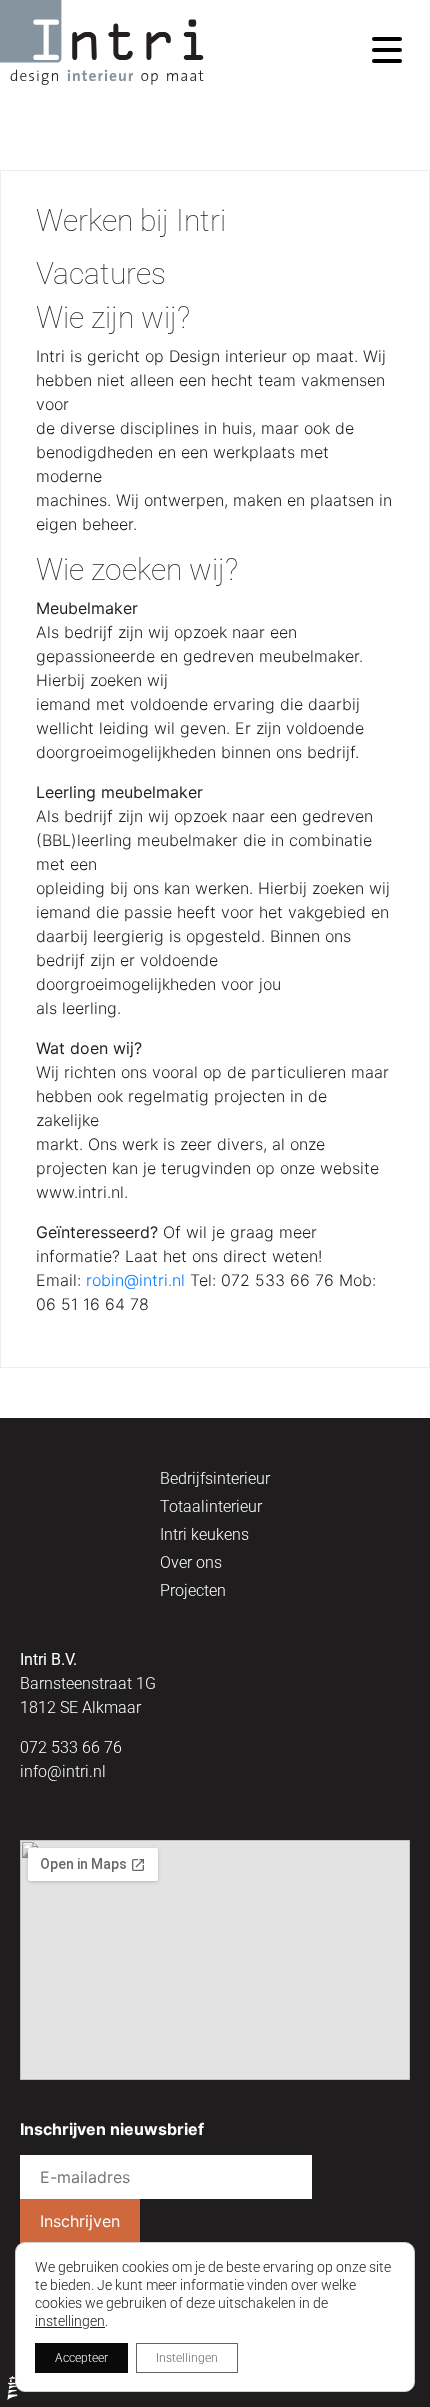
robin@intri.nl (135, 1280)
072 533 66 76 (71, 1747)
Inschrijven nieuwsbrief (112, 2129)
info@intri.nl (63, 1771)
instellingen (70, 2321)
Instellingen (187, 2358)
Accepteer (81, 2358)
